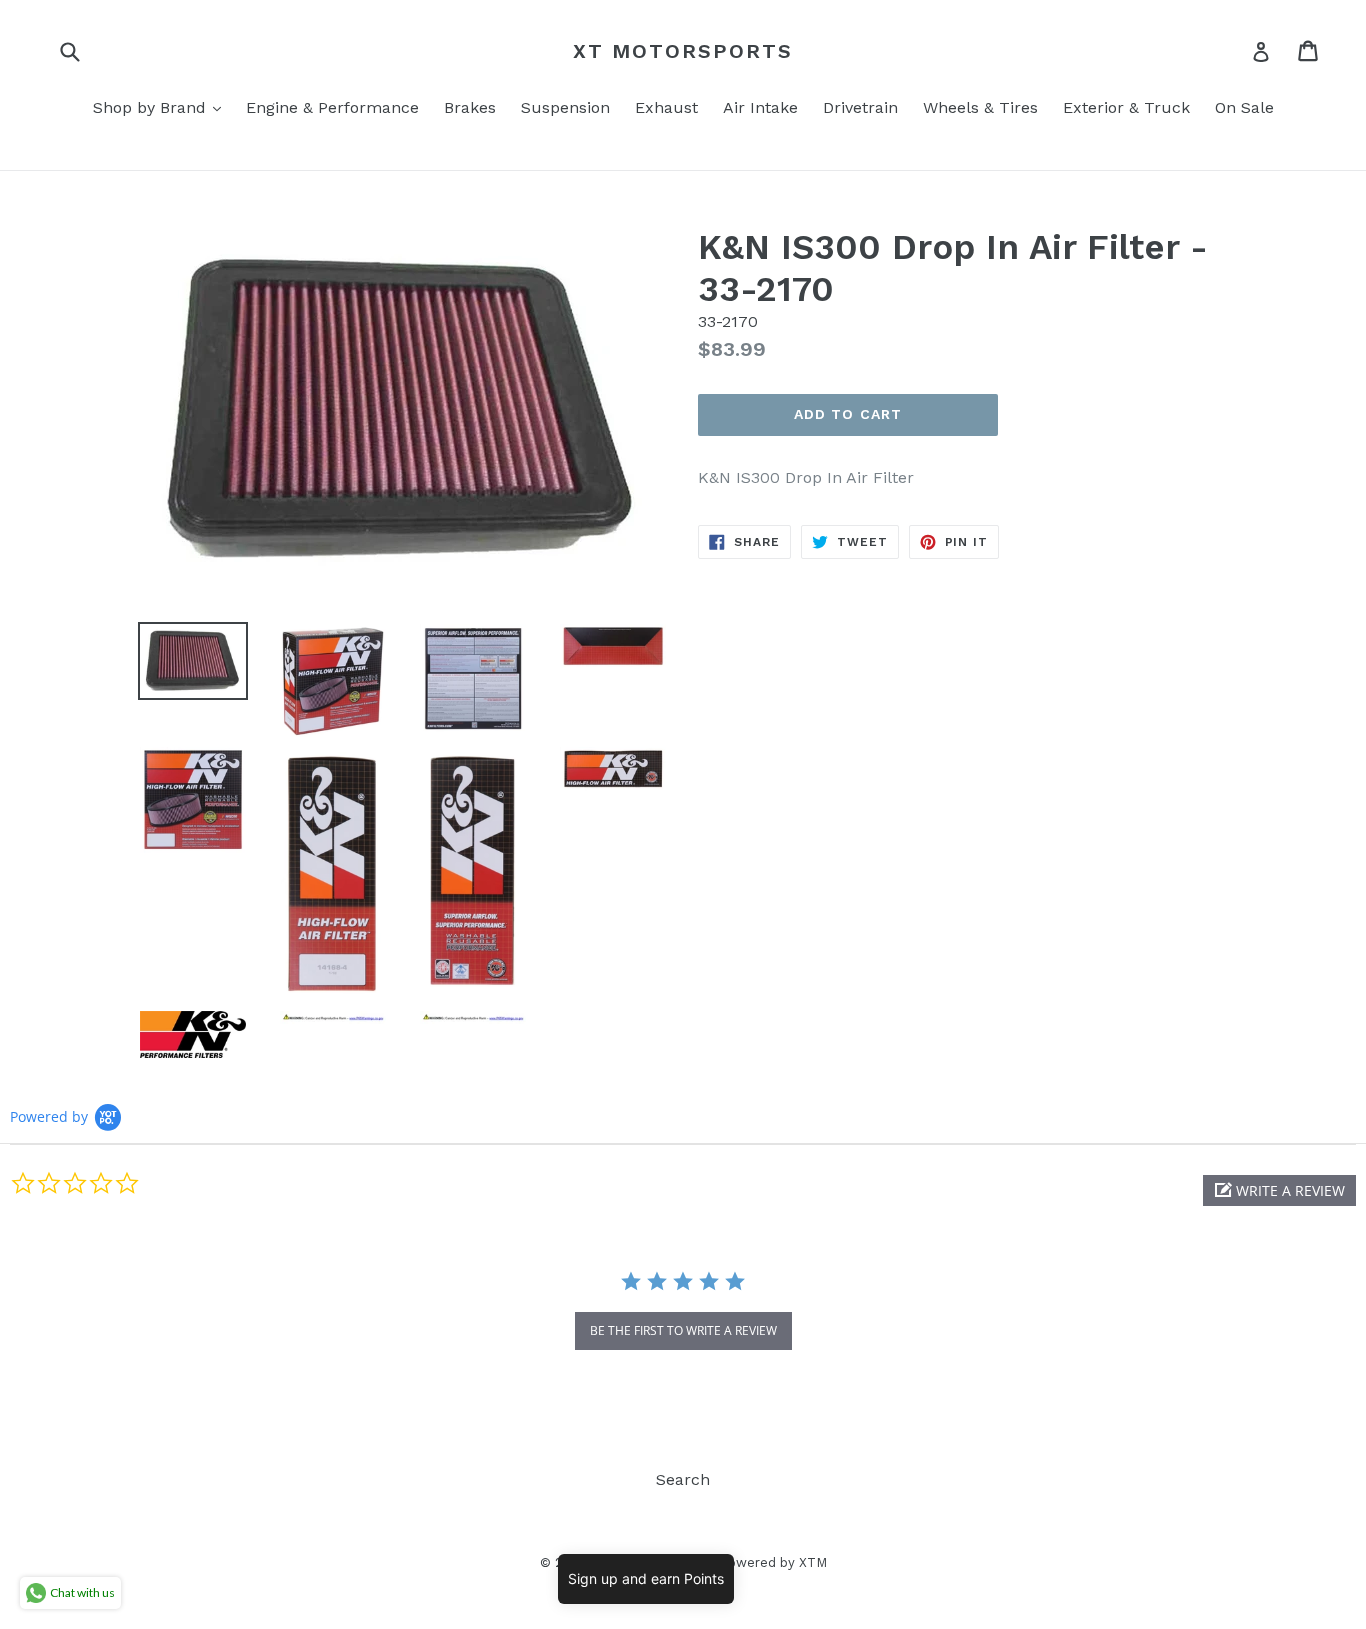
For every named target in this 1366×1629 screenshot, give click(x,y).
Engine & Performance (332, 107)
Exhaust (666, 107)
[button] (1279, 1190)
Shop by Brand (162, 107)
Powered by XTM (773, 1562)
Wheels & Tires (980, 107)
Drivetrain (860, 107)
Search (683, 1479)
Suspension (565, 107)
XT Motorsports (683, 51)
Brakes (470, 107)
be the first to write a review (683, 1330)
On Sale (1244, 107)
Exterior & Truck (1126, 107)
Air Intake (760, 107)
